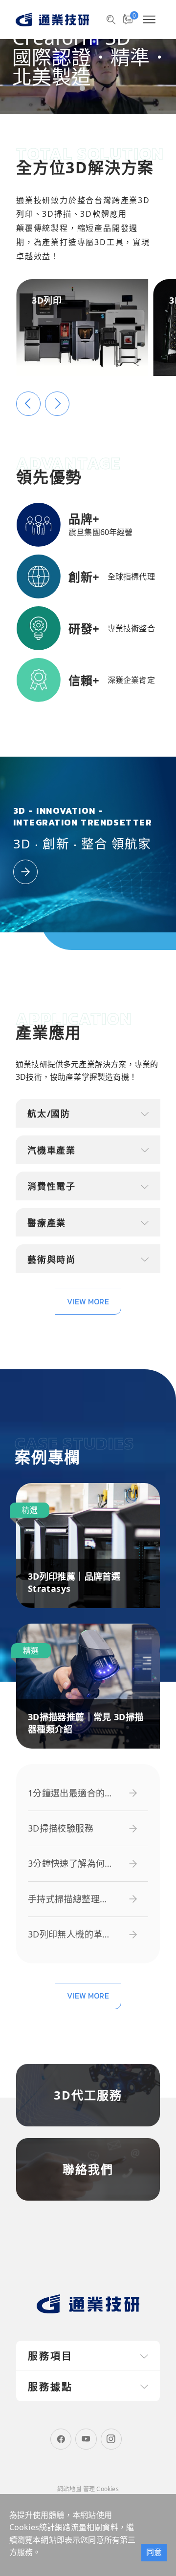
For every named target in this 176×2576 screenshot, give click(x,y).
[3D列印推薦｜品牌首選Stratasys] (88, 1546)
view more (88, 1301)
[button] (82, 88)
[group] (88, 57)
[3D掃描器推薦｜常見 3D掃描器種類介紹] (88, 1686)
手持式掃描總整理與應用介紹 (68, 1899)
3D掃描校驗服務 (61, 1828)
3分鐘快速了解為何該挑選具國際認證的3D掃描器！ (71, 1864)
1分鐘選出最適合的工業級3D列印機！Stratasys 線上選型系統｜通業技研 (71, 1793)
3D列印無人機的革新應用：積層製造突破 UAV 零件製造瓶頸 (70, 1934)
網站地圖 (69, 2489)
